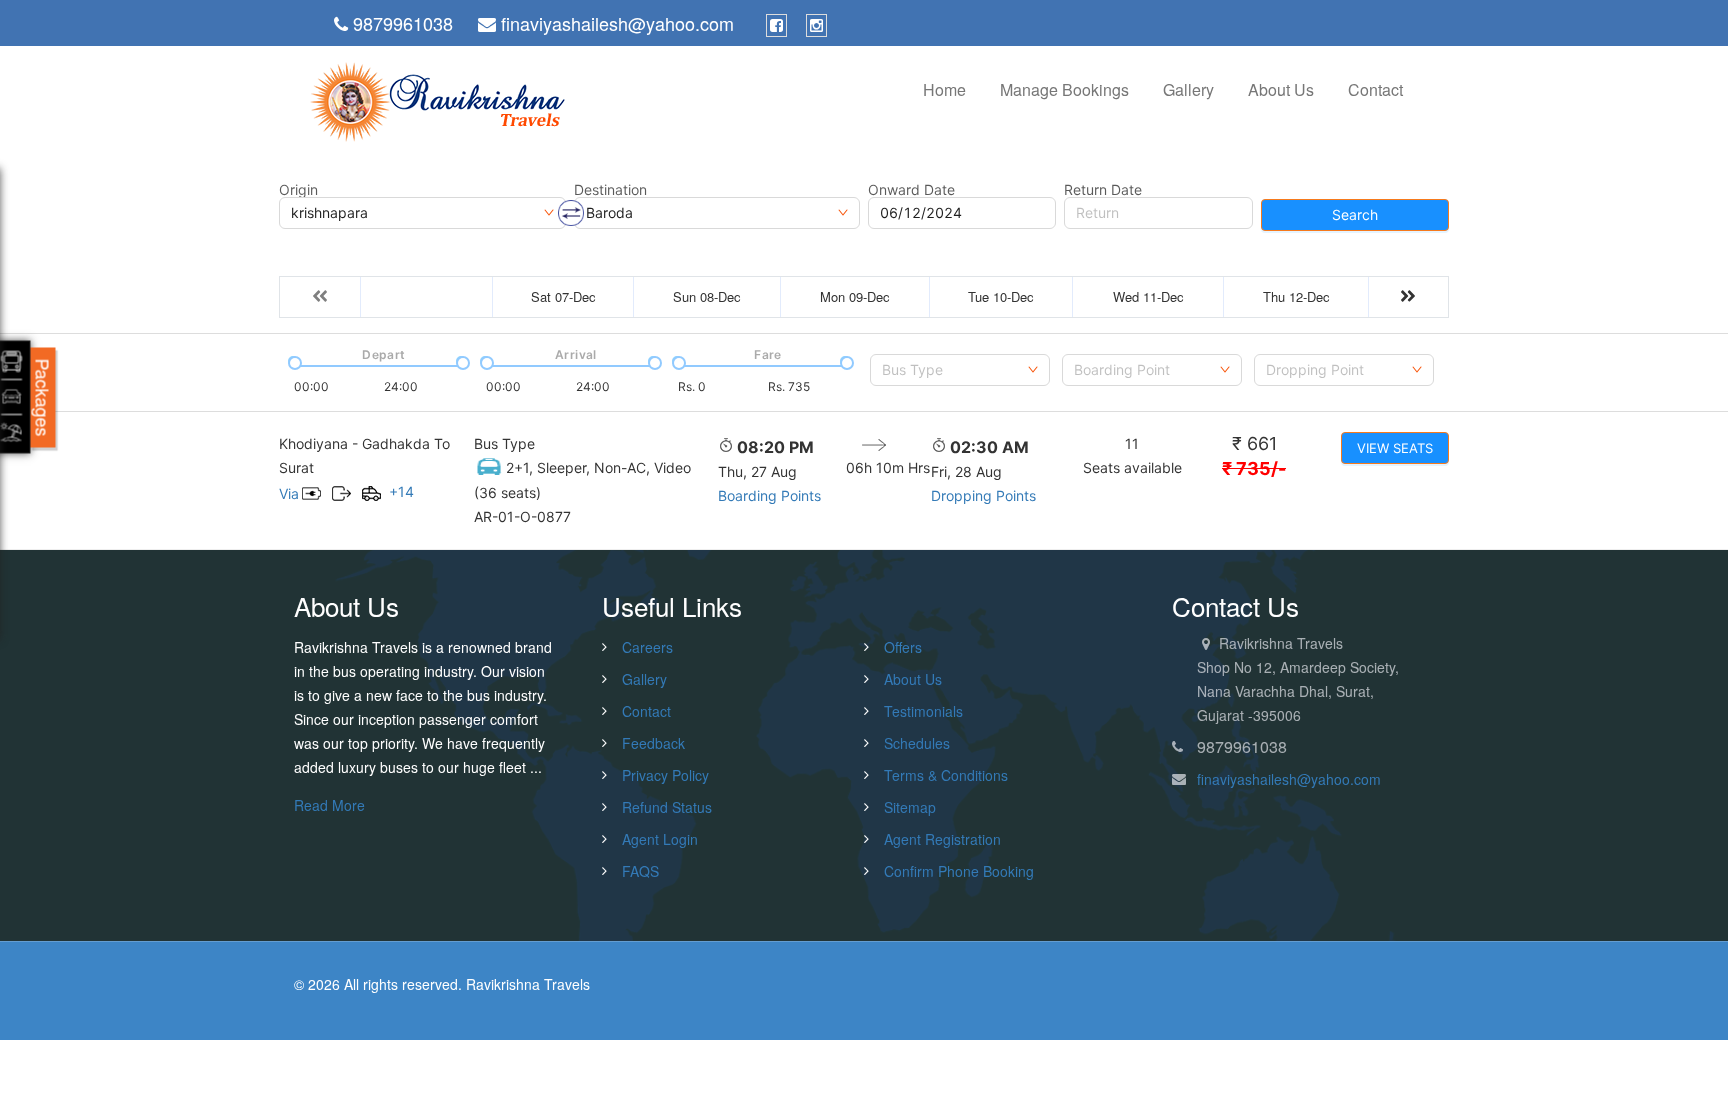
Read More (329, 805)
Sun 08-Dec (707, 296)
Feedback (653, 743)
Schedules (917, 743)
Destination (610, 190)
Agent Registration (942, 839)
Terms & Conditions (946, 775)
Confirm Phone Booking (959, 871)
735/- (1254, 468)
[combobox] (960, 370)
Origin (298, 190)
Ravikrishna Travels (528, 984)
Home (944, 89)
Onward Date (911, 190)
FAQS (640, 871)
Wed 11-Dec (1148, 296)
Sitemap (910, 807)
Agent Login (660, 839)
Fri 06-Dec (427, 296)
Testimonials (923, 711)
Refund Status (667, 807)
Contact (1375, 89)
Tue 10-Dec (1001, 296)
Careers (647, 647)
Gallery (1188, 89)
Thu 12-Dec (1296, 296)
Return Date (1103, 190)
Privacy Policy (665, 775)
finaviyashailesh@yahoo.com (1289, 779)
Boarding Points (769, 495)
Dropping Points (983, 495)
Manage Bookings (1064, 89)
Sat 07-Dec (563, 296)
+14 (401, 491)
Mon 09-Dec (855, 296)
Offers (903, 647)
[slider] (293, 361)
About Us (1281, 89)
